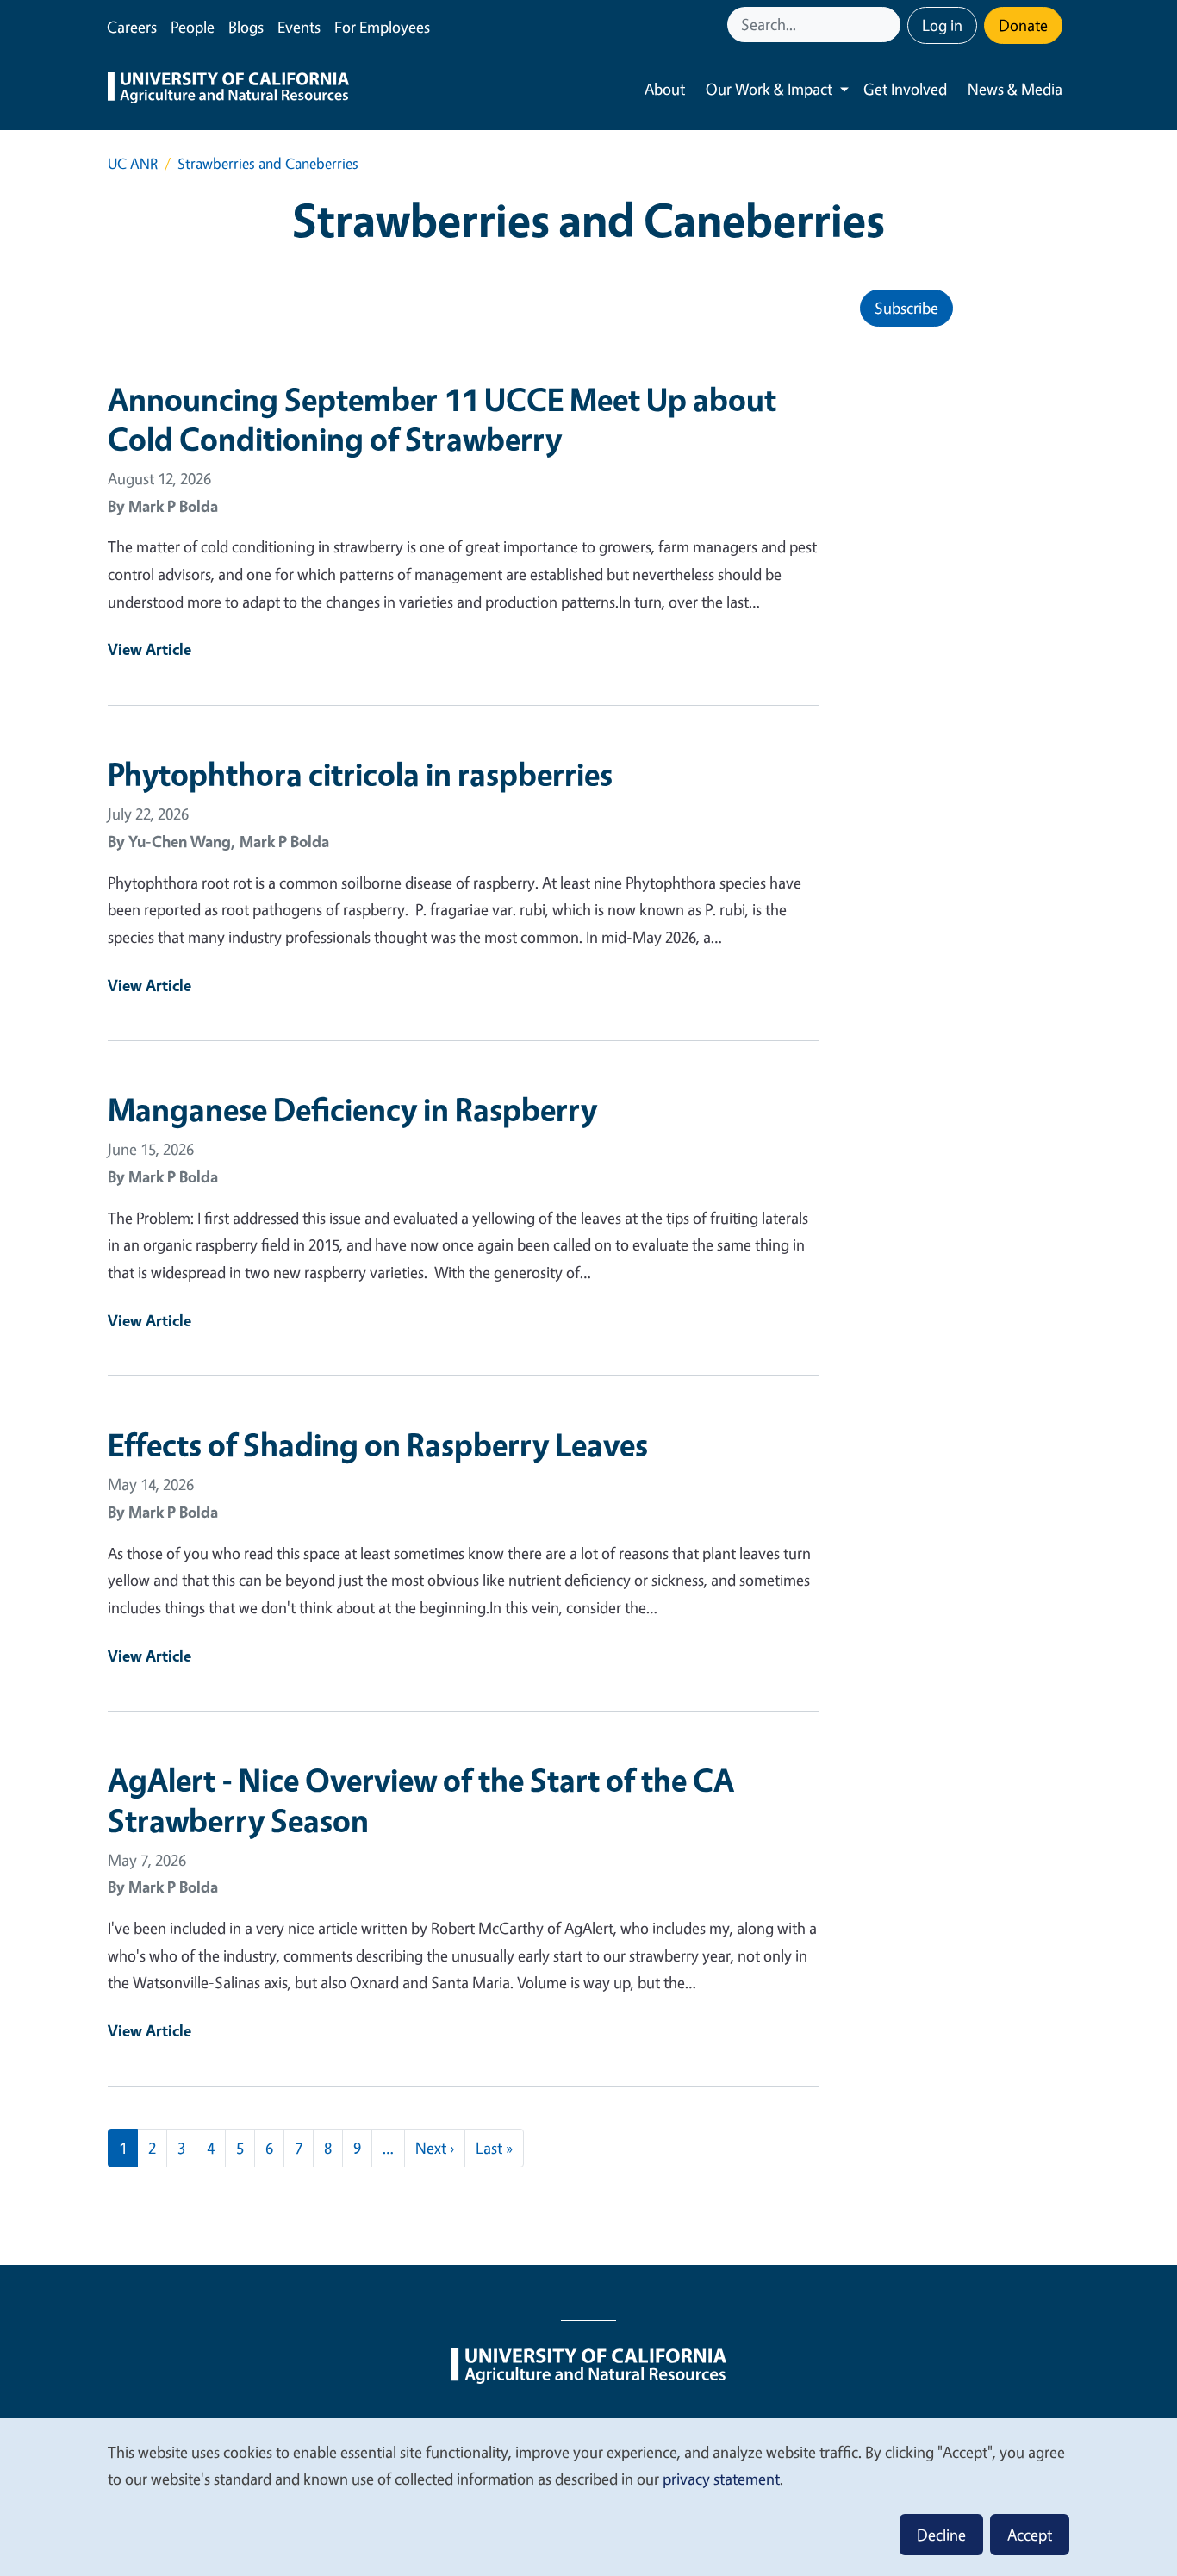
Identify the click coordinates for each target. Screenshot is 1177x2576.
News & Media (1015, 89)
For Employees (382, 27)
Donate (1023, 25)
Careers (132, 27)
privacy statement (721, 2479)
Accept (1030, 2535)
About (665, 89)
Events (299, 27)
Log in (942, 25)
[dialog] (588, 2496)
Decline (941, 2535)
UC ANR (133, 163)
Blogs (246, 27)
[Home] (228, 90)
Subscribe (906, 308)
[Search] (889, 25)
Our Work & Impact (769, 89)
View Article (149, 649)
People (193, 27)
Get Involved (905, 89)
